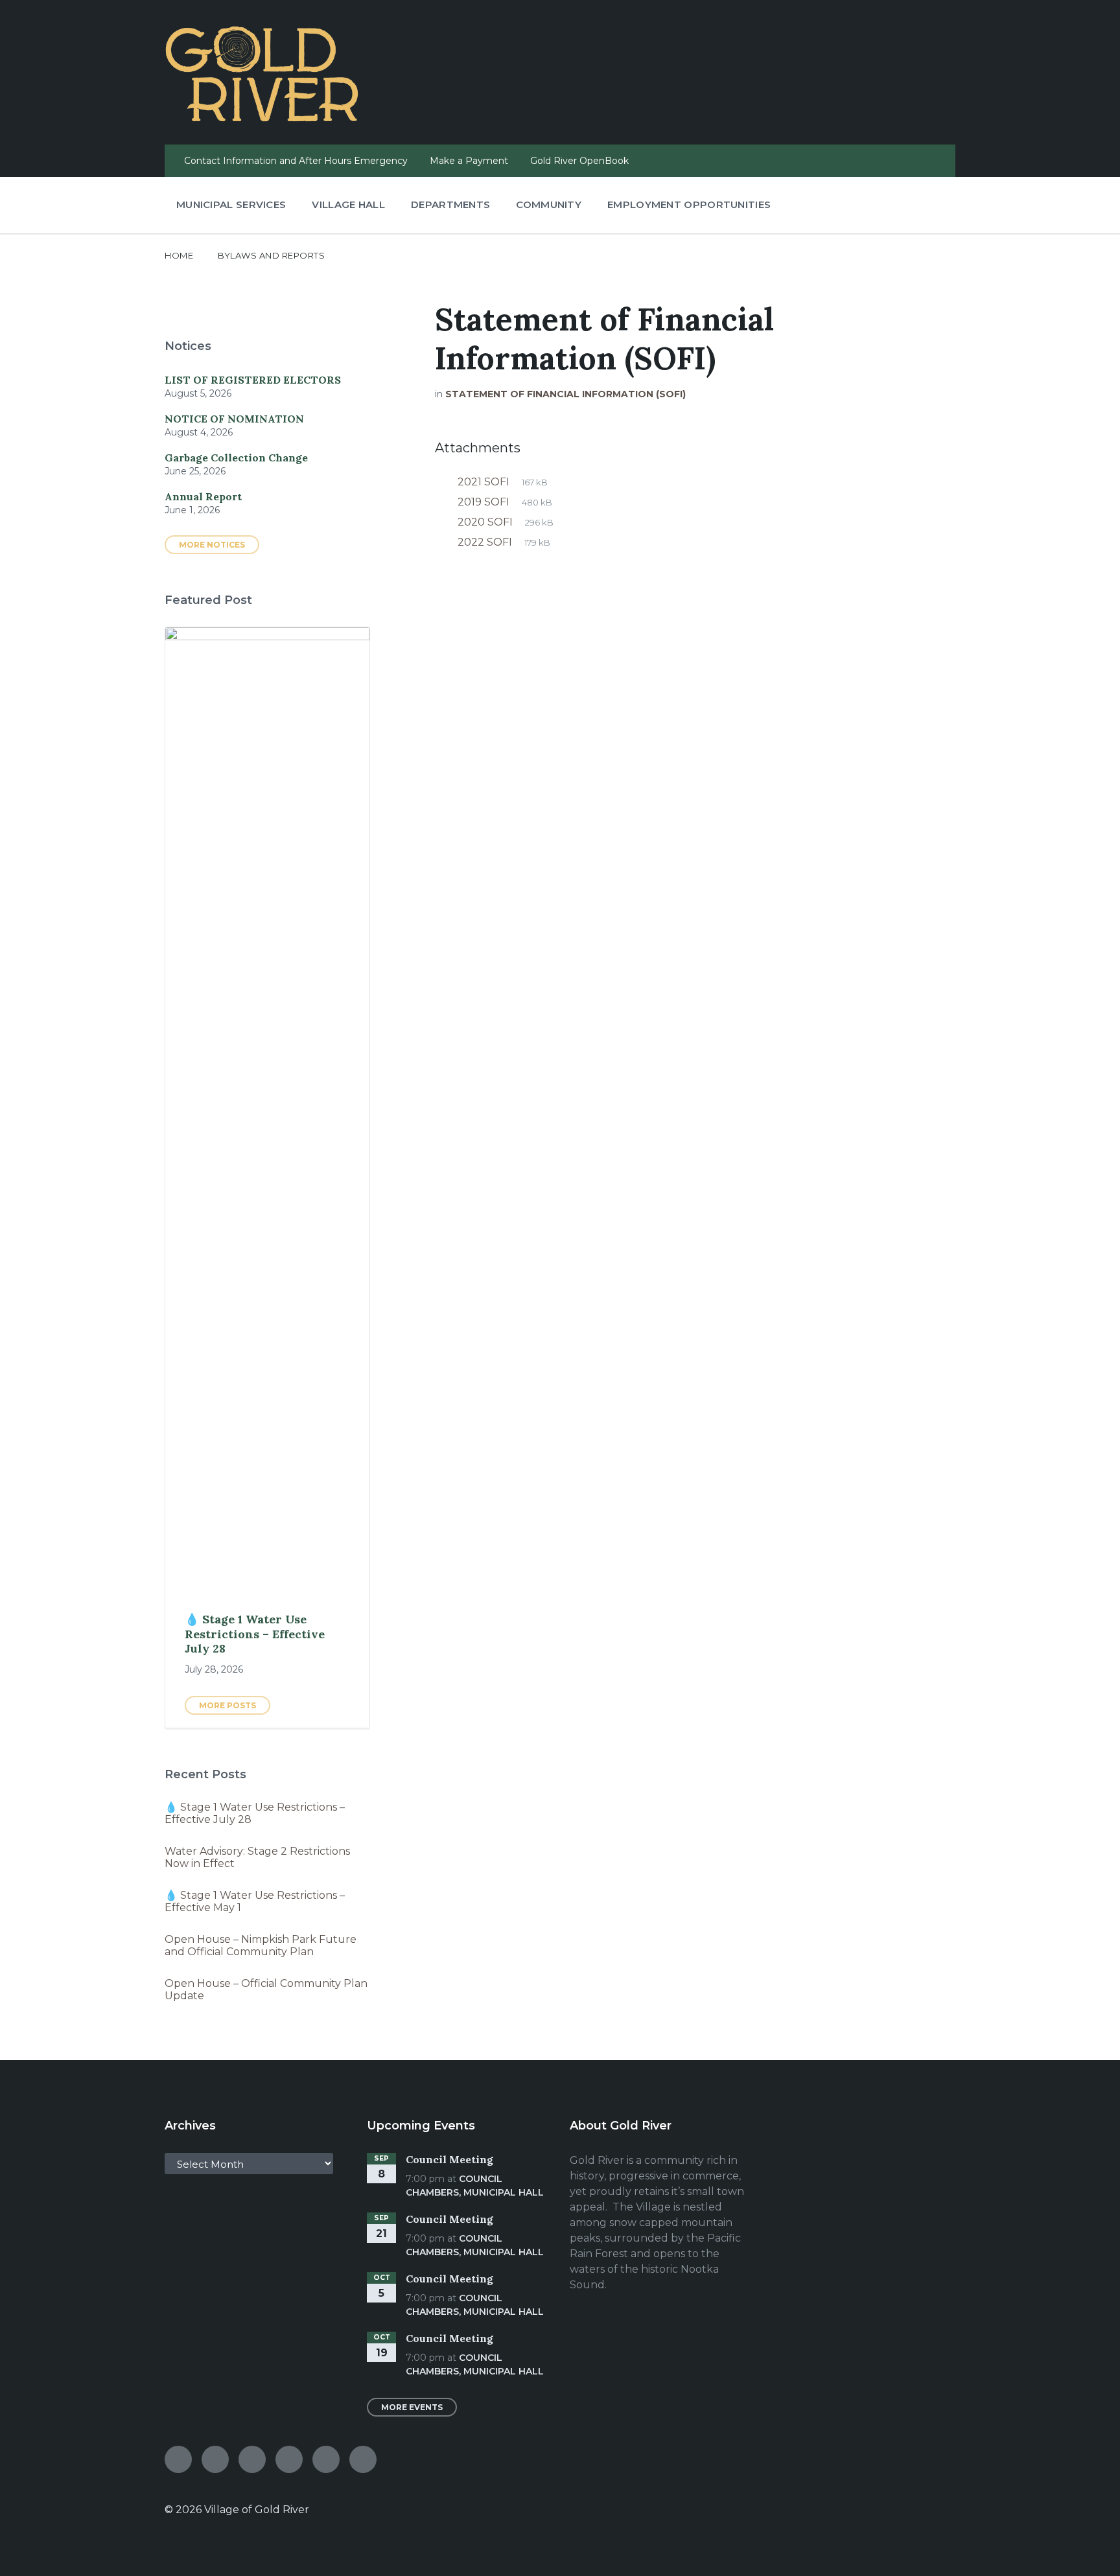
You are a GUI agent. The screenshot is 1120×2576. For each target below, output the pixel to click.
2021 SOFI (485, 482)
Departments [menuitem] (450, 204)
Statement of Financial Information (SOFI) (566, 394)
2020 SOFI (486, 522)
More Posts (227, 1705)
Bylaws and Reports (271, 255)
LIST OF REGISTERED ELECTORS (253, 380)
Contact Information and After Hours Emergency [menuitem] (296, 161)
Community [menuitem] (549, 204)
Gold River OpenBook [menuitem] (579, 161)
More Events (412, 2407)
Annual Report (203, 496)
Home (179, 255)
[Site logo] (262, 118)
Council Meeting (449, 2159)
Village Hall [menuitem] (348, 204)
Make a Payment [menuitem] (469, 161)
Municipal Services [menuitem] (231, 204)
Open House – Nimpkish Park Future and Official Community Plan (261, 1945)
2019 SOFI (485, 502)
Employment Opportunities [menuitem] (689, 204)
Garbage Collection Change (236, 458)
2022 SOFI (486, 542)
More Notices (212, 545)
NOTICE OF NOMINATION (234, 419)
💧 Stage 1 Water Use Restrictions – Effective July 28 (255, 1634)
